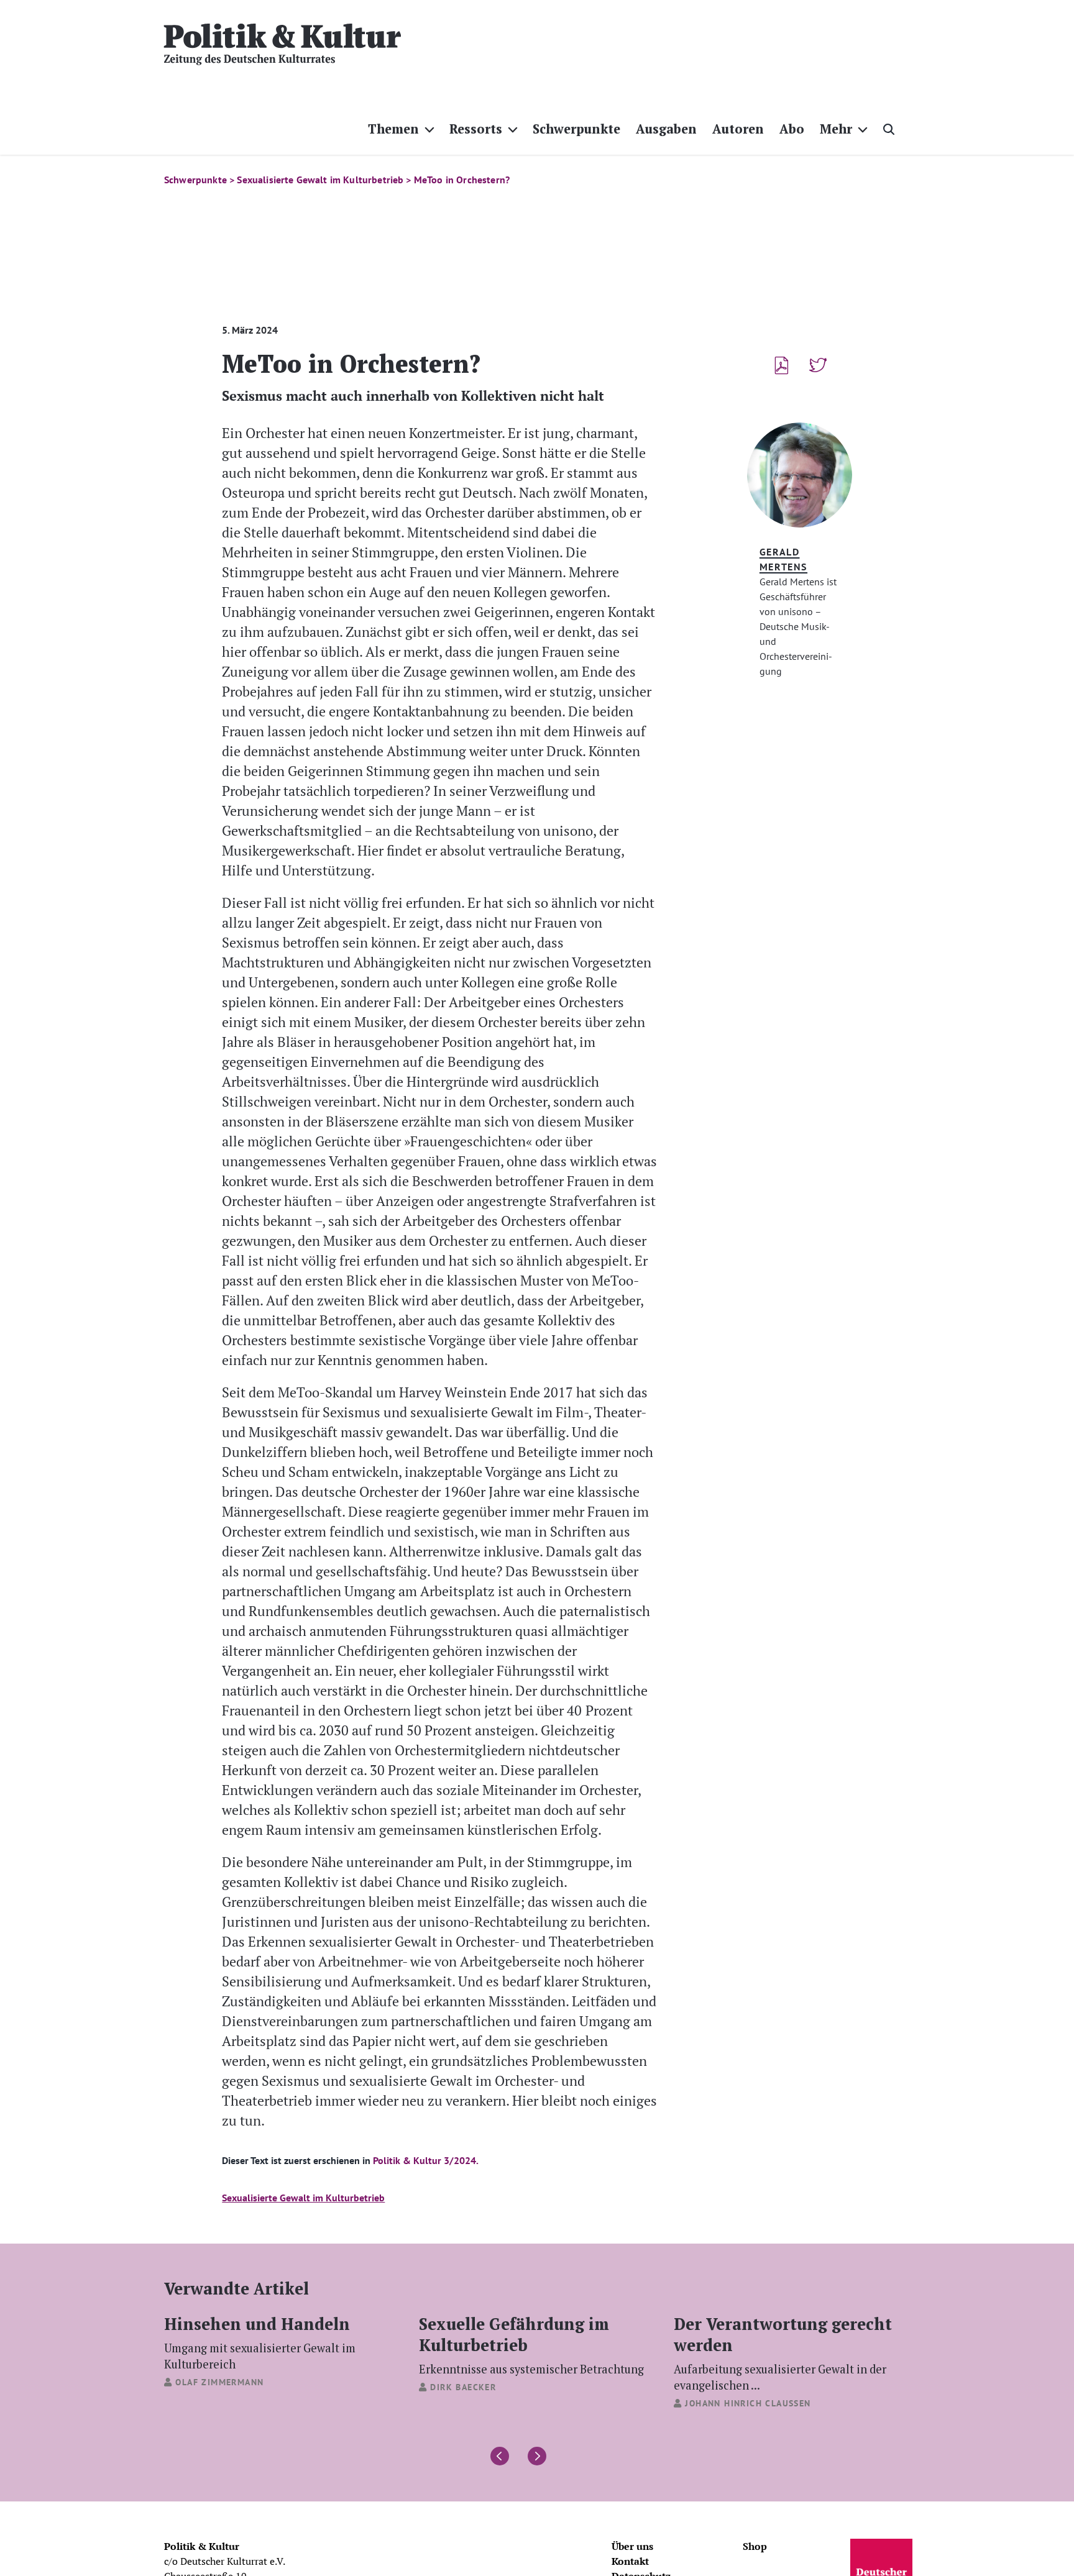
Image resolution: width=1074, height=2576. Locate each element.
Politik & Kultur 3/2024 (425, 2160)
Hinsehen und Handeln (260, 2342)
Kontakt (630, 2561)
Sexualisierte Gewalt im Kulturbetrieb (303, 2198)
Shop (755, 2546)
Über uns (632, 2546)
